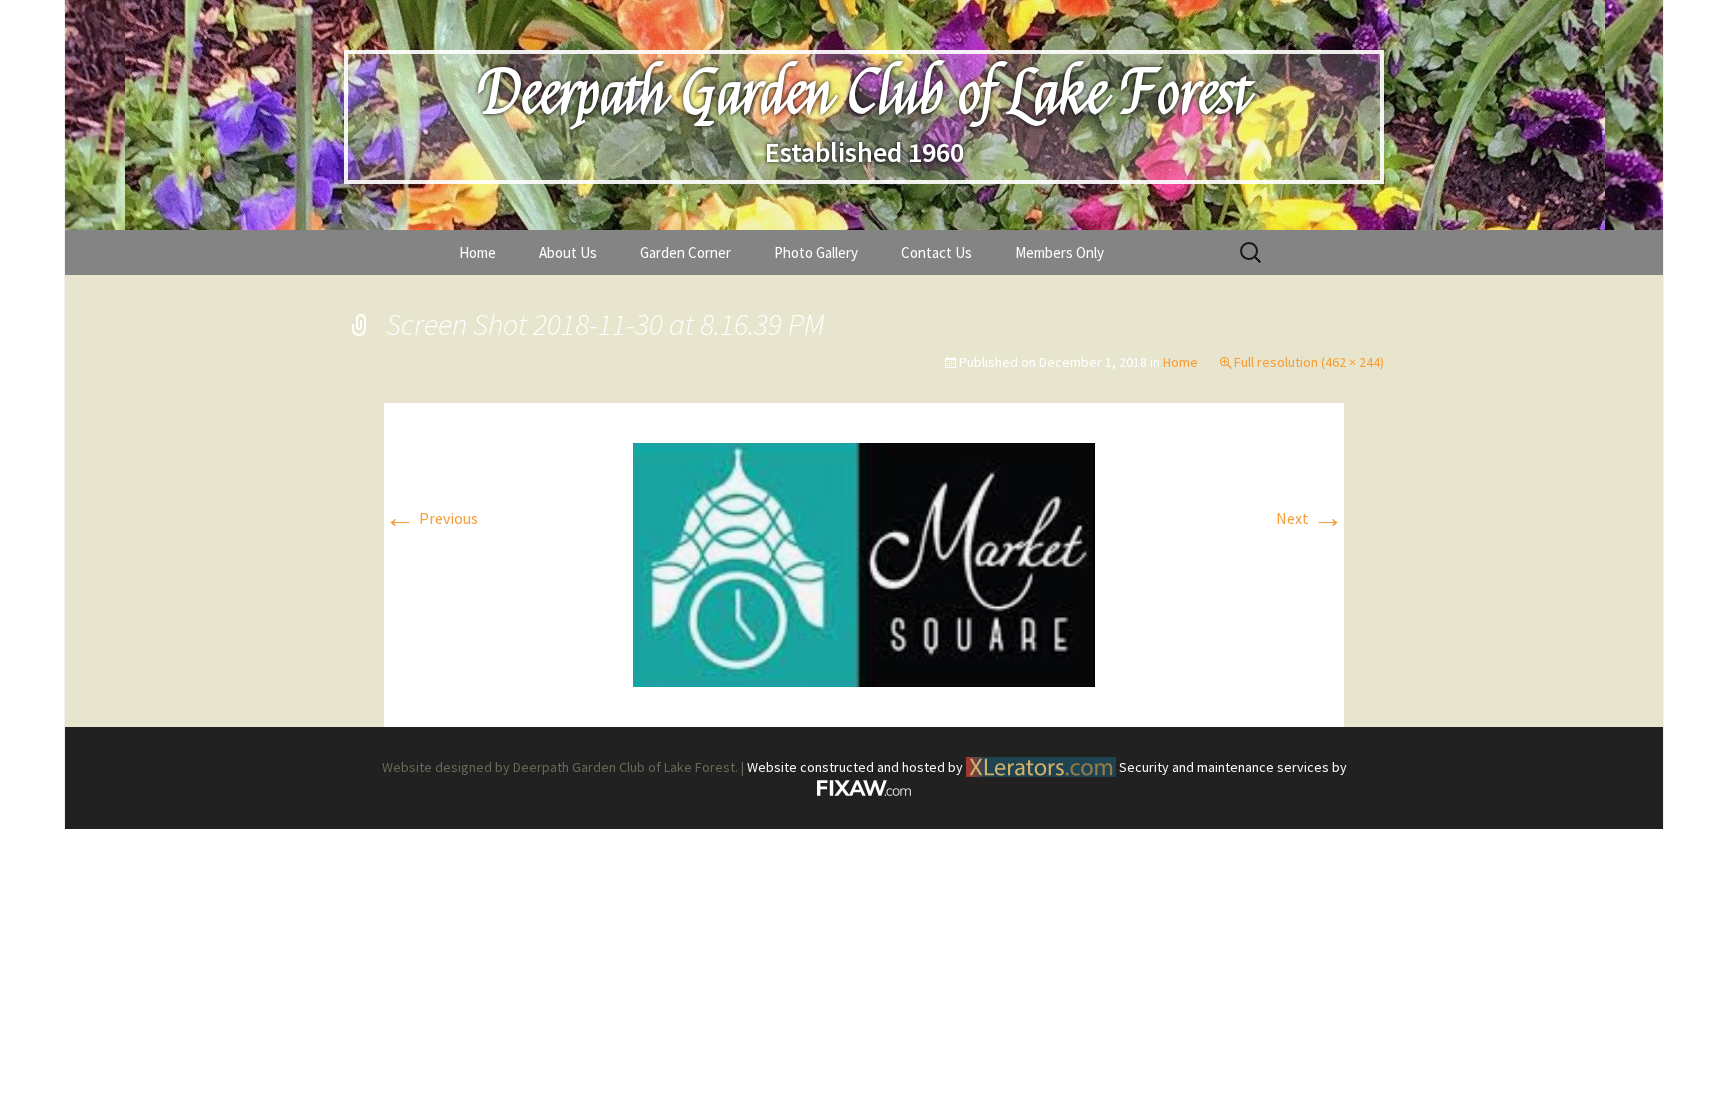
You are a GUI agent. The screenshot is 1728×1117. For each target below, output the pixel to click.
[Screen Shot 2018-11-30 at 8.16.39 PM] (864, 563)
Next (1310, 518)
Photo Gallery (816, 252)
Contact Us (936, 252)
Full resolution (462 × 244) (1309, 362)
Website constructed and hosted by (856, 767)
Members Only (1059, 252)
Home (477, 252)
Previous (431, 518)
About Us (568, 252)
